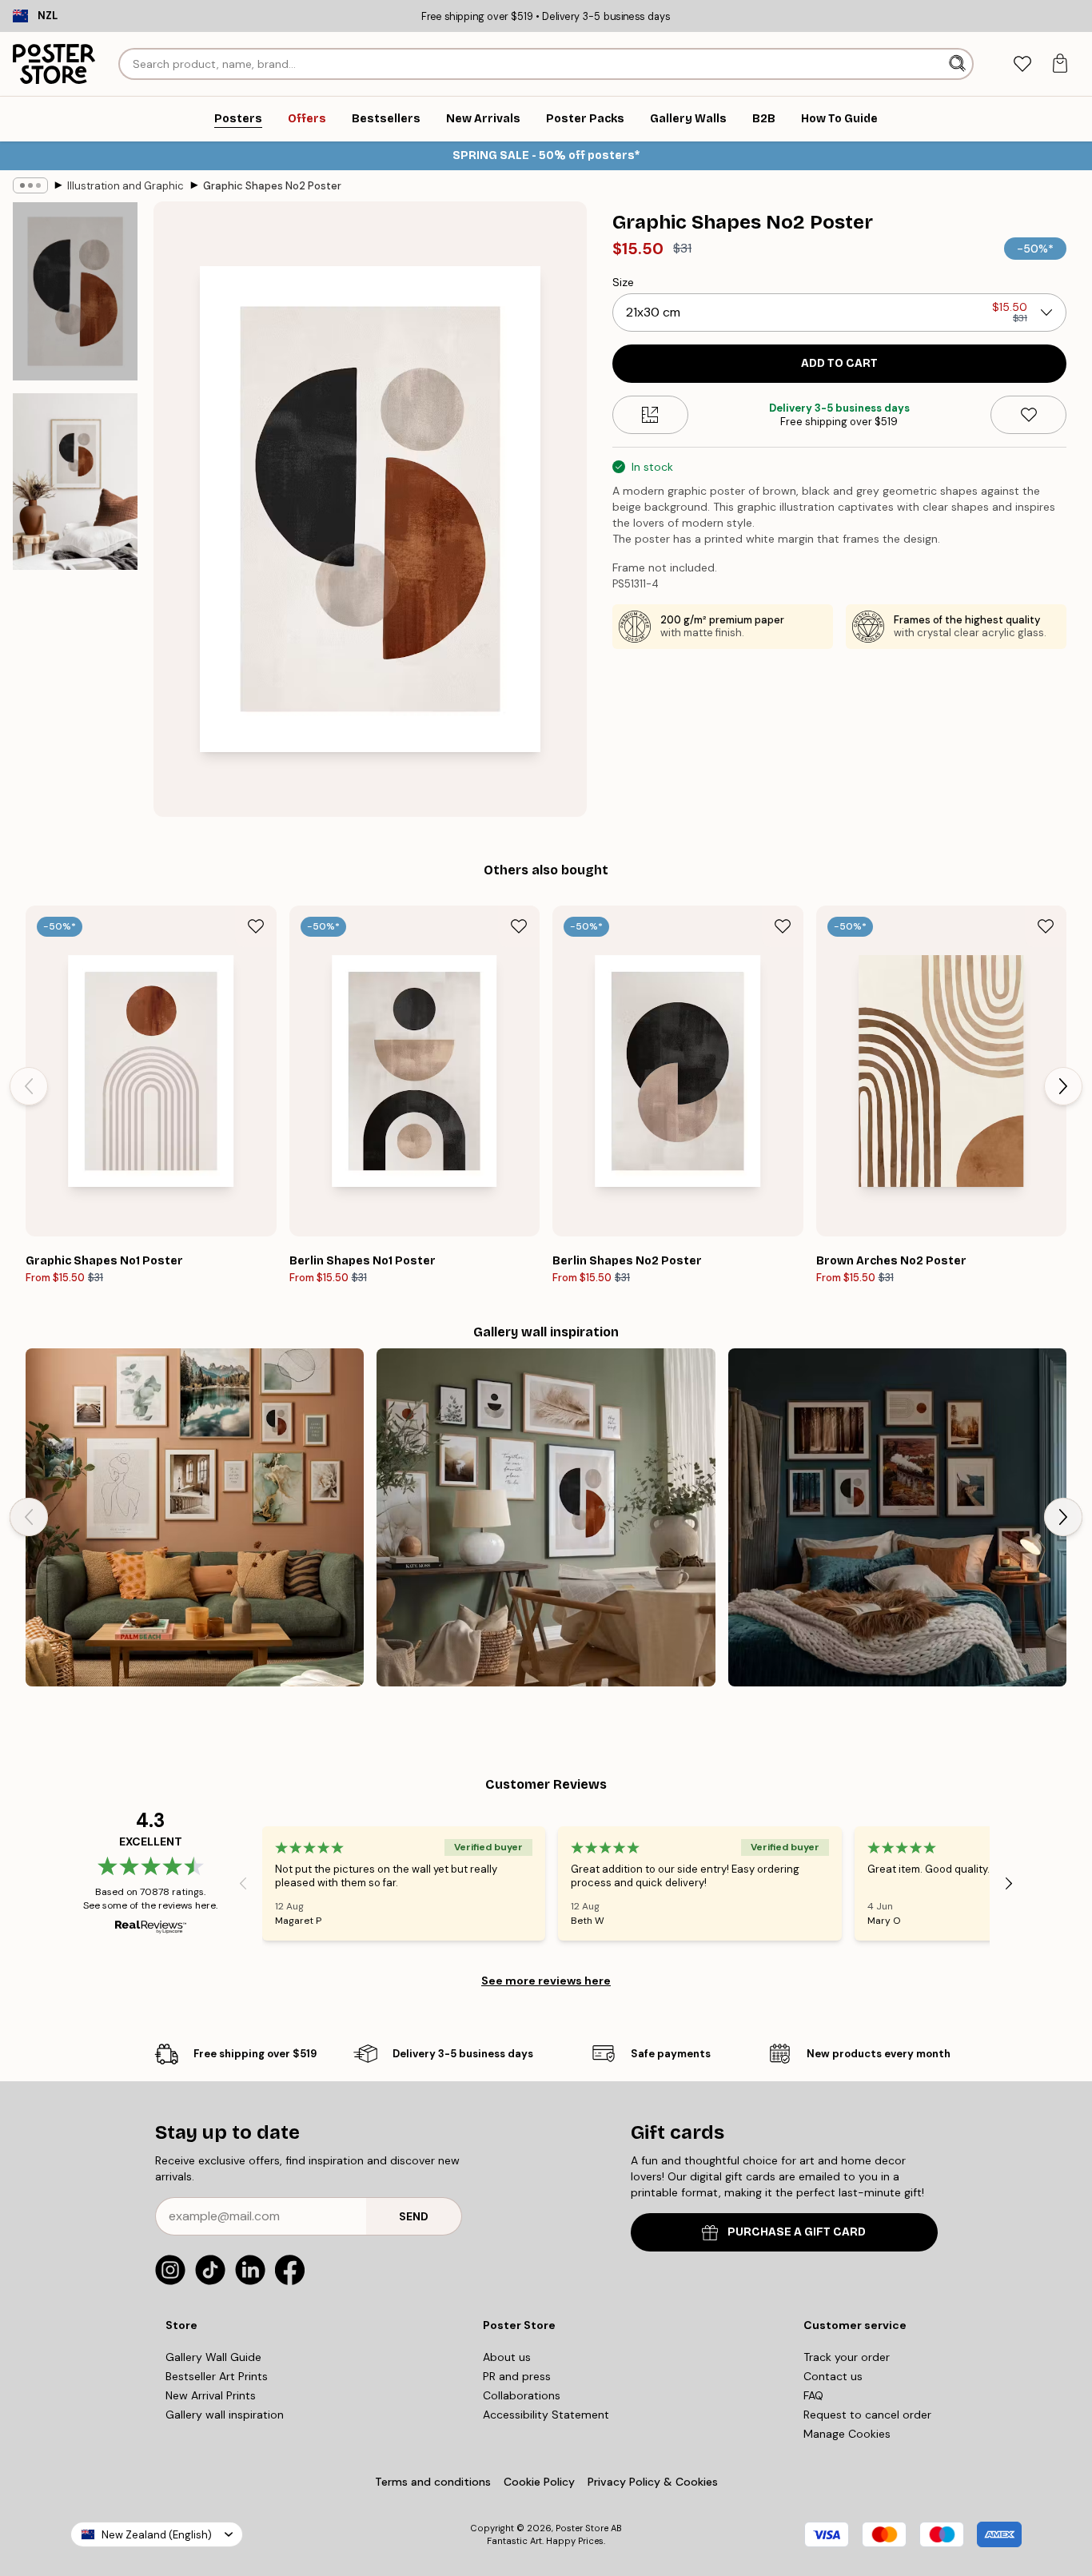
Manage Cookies (847, 2434)
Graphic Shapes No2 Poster (272, 186)
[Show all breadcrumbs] (30, 185)
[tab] (1022, 64)
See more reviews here (546, 1981)
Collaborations (522, 2395)
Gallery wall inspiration (225, 2415)
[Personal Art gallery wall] (195, 1517)
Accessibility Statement (546, 2415)
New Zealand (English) (157, 2535)
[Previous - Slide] (29, 1086)
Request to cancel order (867, 2415)
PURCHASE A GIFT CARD (797, 2232)
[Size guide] (650, 415)
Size (623, 282)
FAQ (813, 2395)
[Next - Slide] (1063, 1086)
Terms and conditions (433, 2482)
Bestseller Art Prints (217, 2376)
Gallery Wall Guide (213, 2357)
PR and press (517, 2376)
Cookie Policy (539, 2482)
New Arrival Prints (211, 2395)
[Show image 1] (75, 291)
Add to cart (839, 363)
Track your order (847, 2357)
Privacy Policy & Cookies (653, 2482)
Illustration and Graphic (126, 186)
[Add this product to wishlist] (1028, 415)
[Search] (959, 64)
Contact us (833, 2376)
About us (507, 2357)
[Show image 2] (75, 482)
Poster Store (582, 2528)
